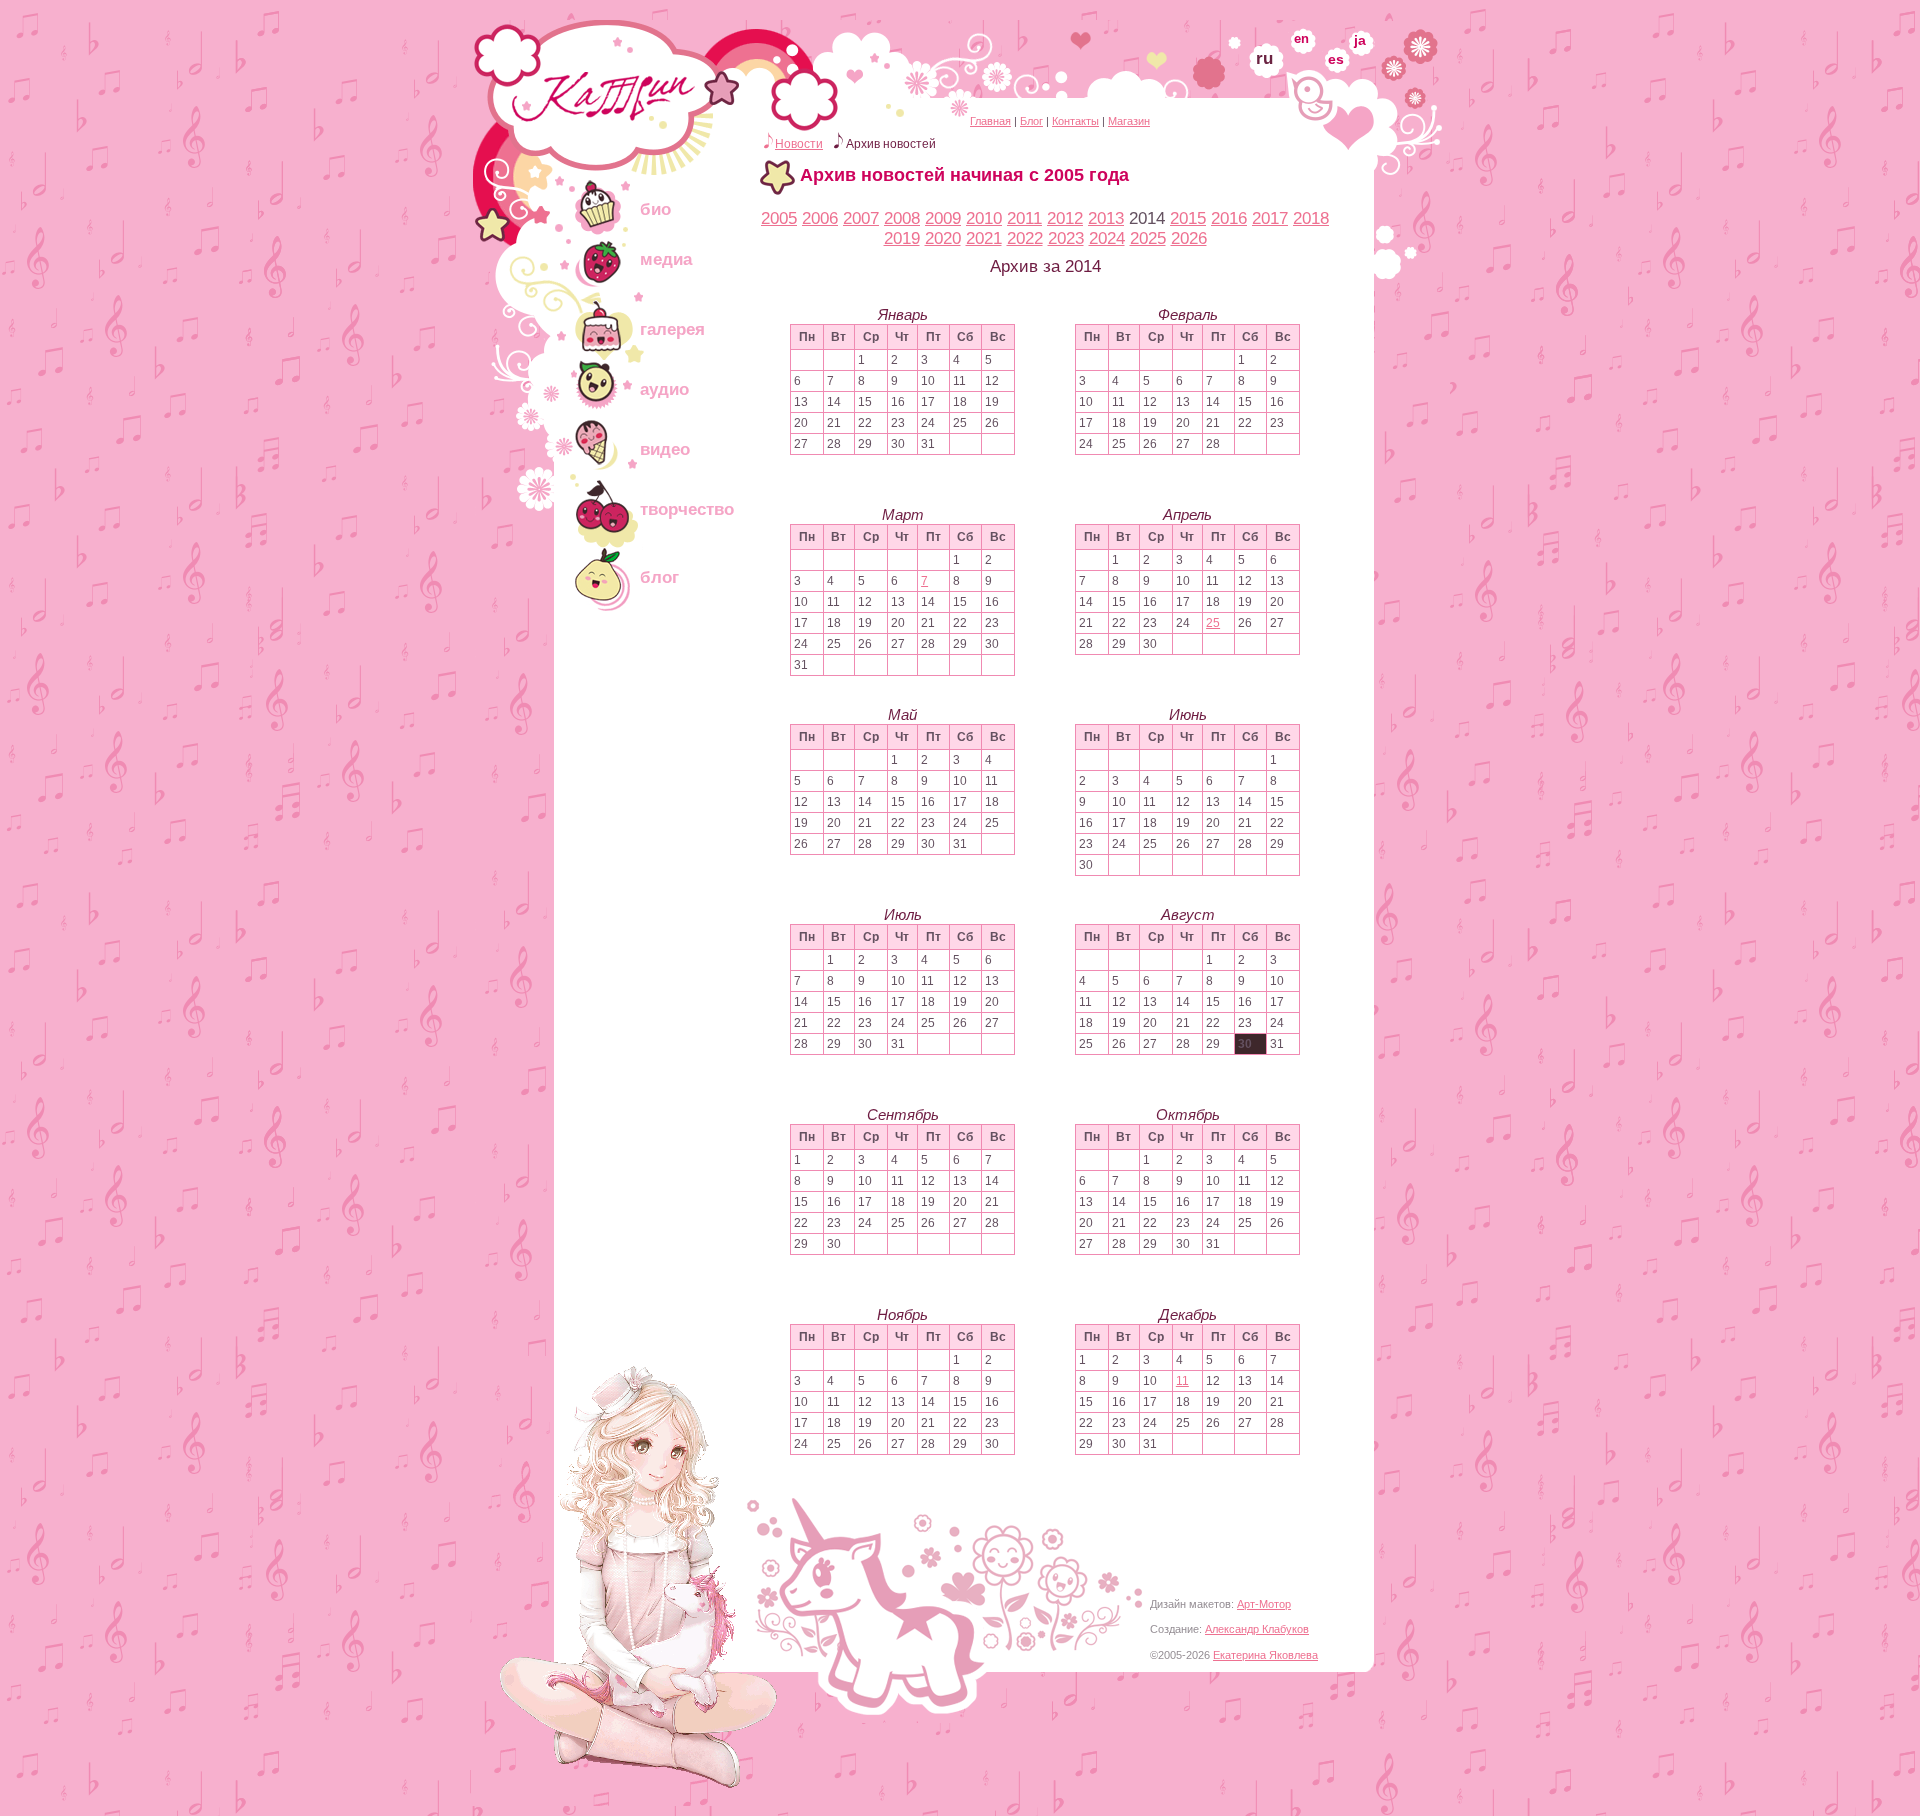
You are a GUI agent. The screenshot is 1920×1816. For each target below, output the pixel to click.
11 (1182, 1381)
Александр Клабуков (1257, 1629)
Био (655, 209)
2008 (902, 218)
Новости (799, 144)
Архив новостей (891, 144)
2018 (1311, 218)
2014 (1147, 218)
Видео (665, 449)
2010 (984, 218)
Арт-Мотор (1264, 1604)
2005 (779, 218)
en (1301, 39)
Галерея (672, 329)
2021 (984, 238)
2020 (943, 238)
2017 (1270, 218)
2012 (1065, 218)
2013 (1106, 218)
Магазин (1129, 121)
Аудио (664, 389)
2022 (1025, 238)
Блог (1031, 121)
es (1336, 59)
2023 (1066, 238)
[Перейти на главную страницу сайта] (615, 145)
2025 (1148, 238)
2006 (820, 218)
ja (1360, 40)
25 (1213, 623)
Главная (990, 121)
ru (1264, 58)
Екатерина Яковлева (1265, 1655)
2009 (943, 218)
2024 (1107, 238)
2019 (902, 238)
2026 (1189, 238)
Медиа (666, 259)
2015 (1188, 218)
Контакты (1075, 121)
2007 (861, 218)
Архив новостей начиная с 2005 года (964, 175)
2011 (1024, 218)
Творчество (687, 509)
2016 (1229, 218)
